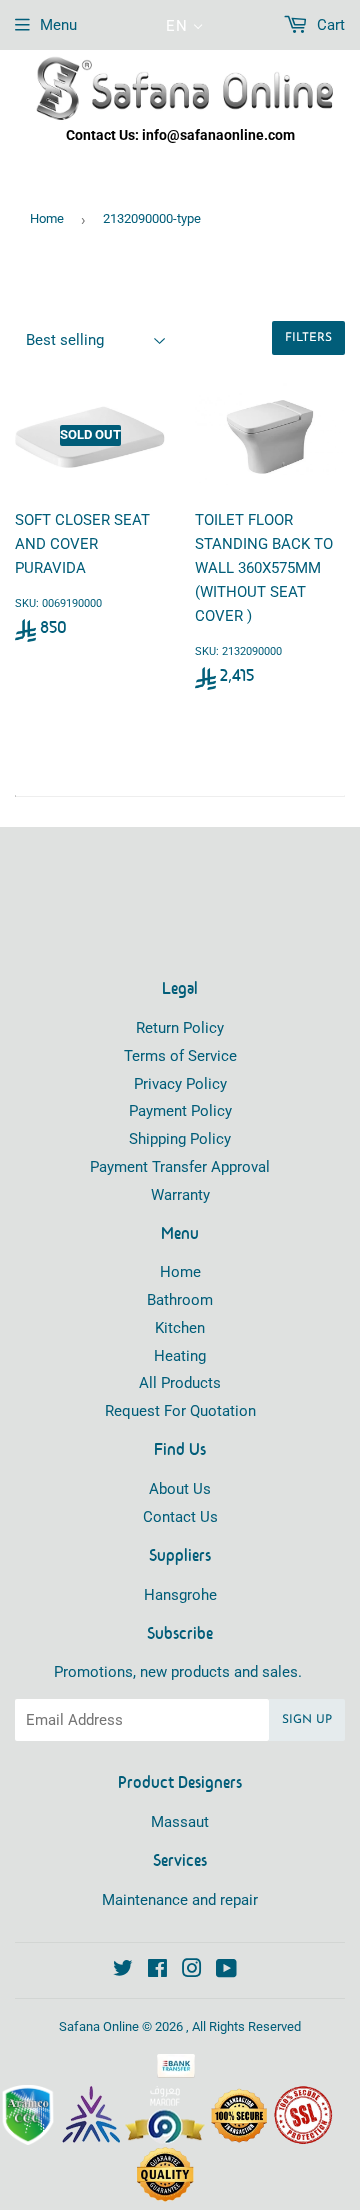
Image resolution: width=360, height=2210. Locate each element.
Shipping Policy (180, 1139)
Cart (329, 25)
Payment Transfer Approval (180, 1167)
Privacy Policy (180, 1084)
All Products (180, 1383)
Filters (308, 338)
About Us (180, 1489)
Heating (180, 1356)
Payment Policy (180, 1111)
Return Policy (180, 1028)
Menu (58, 25)
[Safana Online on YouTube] (226, 1971)
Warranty (180, 1195)
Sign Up (307, 1720)
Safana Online (99, 2026)
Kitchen (180, 1328)
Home (47, 218)
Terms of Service (180, 1056)
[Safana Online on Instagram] (192, 1971)
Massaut (180, 1822)
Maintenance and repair (180, 1900)
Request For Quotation (180, 1411)
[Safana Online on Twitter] (123, 1971)
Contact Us (180, 1517)
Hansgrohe (180, 1595)
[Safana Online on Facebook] (157, 1971)
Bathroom (180, 1300)
